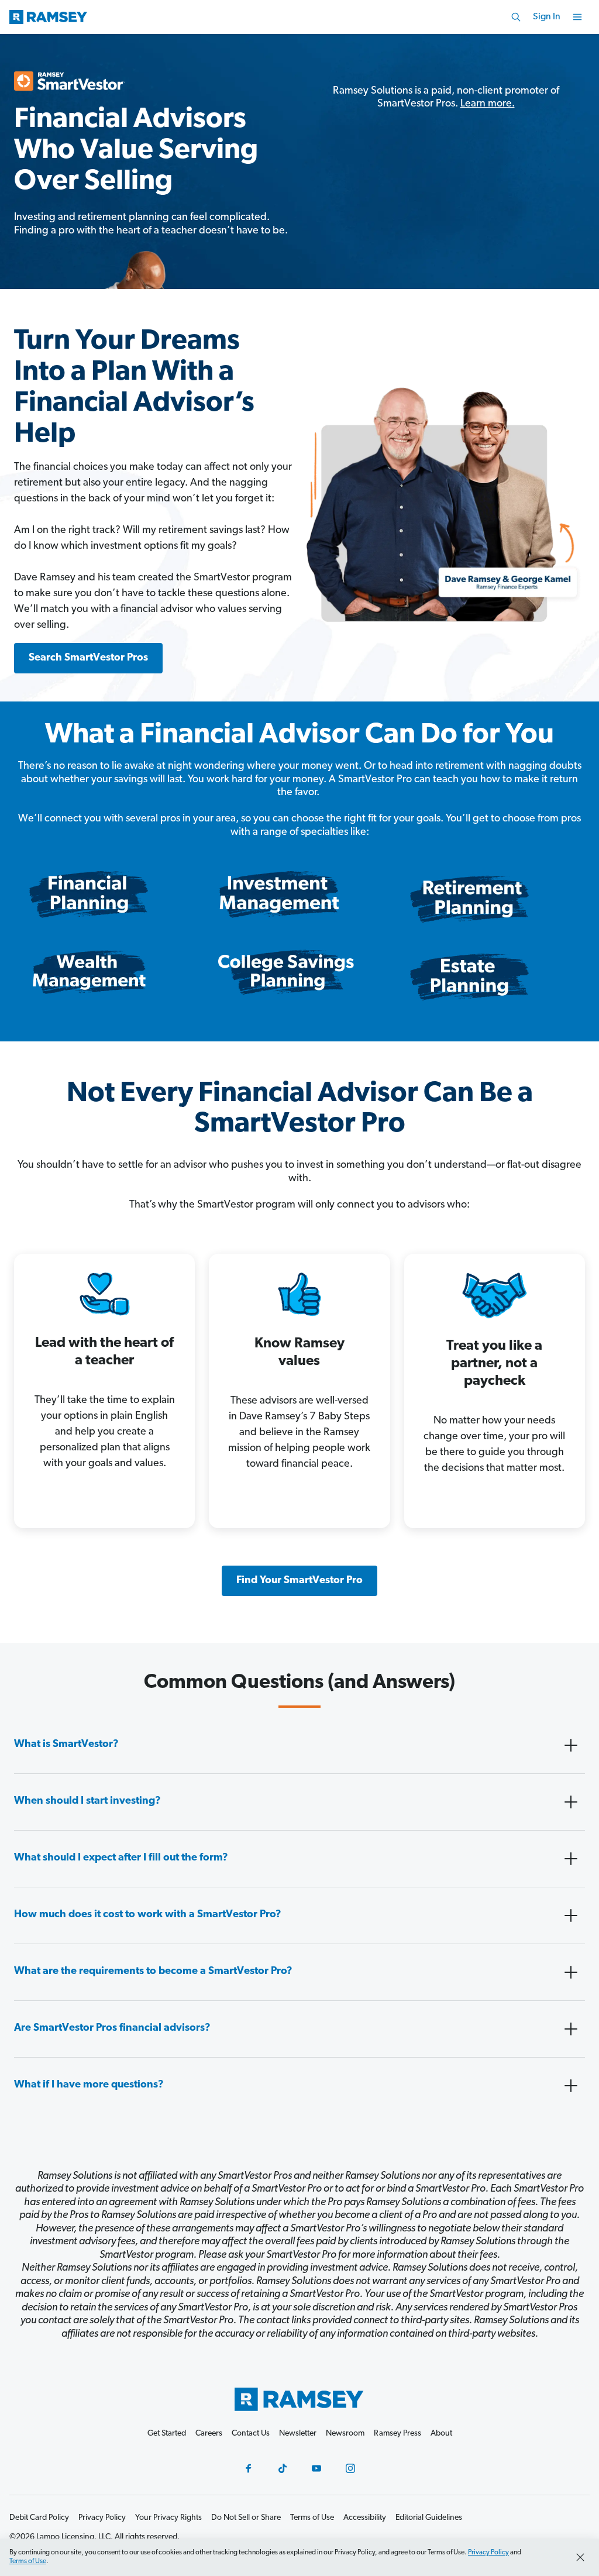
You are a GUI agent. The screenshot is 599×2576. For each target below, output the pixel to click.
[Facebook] (249, 2468)
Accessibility (365, 2518)
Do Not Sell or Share (246, 2518)
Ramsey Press (397, 2434)
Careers (209, 2434)
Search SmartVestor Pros (88, 658)
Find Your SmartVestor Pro (299, 1581)
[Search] (516, 17)
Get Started (167, 2434)
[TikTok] (283, 2468)
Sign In (547, 17)
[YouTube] (316, 2468)
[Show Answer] (571, 1745)
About (441, 2434)
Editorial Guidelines (429, 2518)
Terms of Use (28, 2561)
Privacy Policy (488, 2553)
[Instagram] (350, 2468)
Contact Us (251, 2434)
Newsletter (298, 2434)
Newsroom (345, 2434)
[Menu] (577, 17)
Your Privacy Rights (168, 2518)
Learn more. (488, 104)
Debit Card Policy (39, 2518)
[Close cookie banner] (580, 2557)
